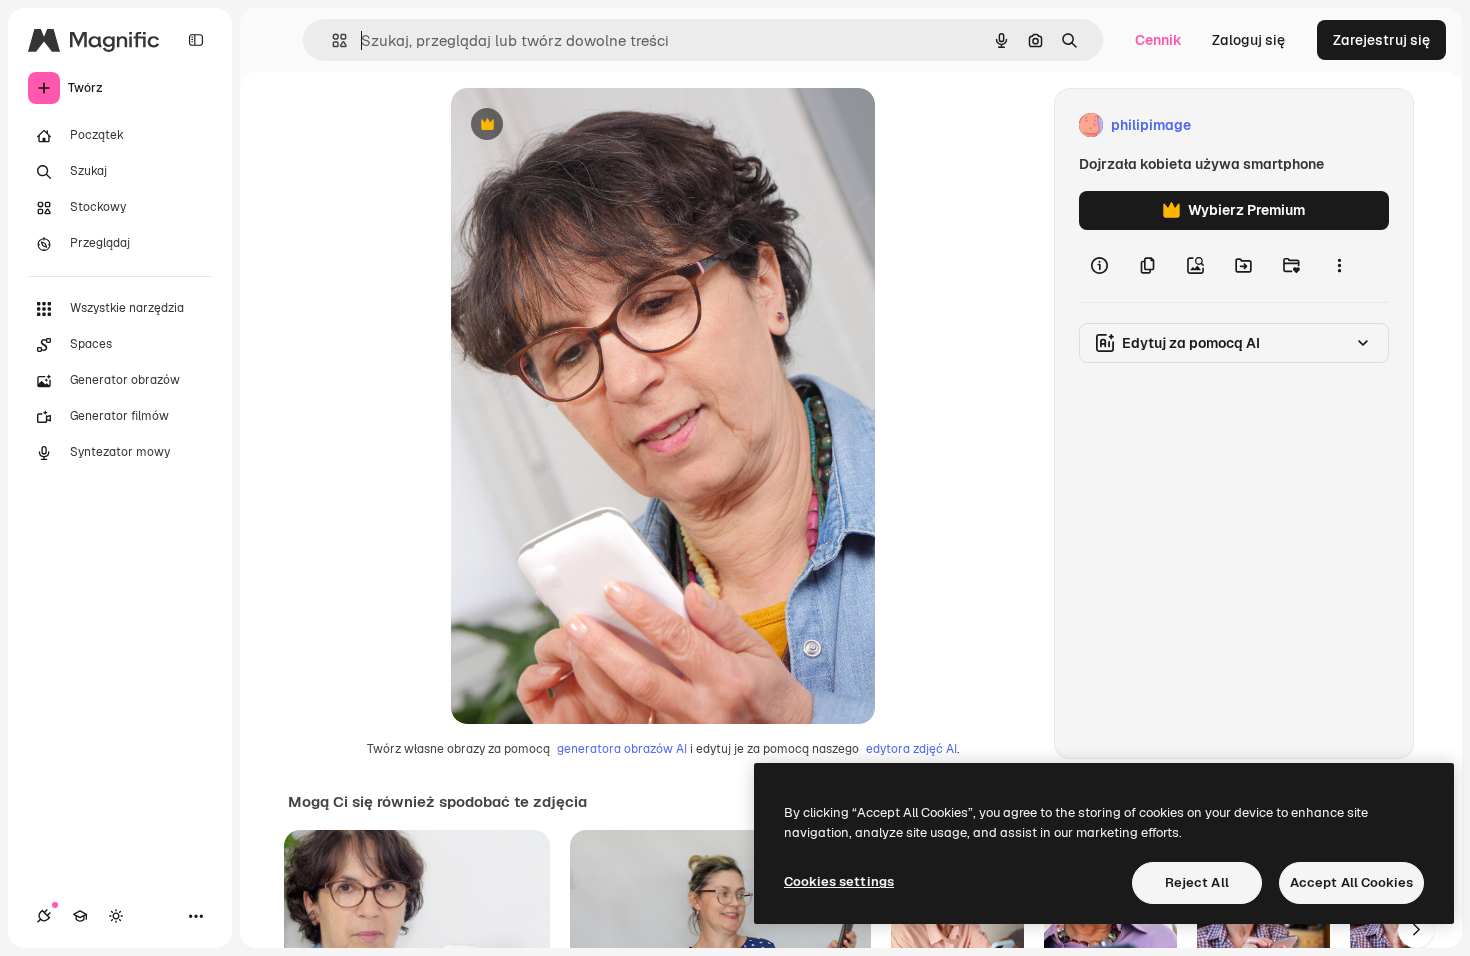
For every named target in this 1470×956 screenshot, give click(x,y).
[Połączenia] (44, 916)
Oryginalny (589, 125)
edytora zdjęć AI (911, 749)
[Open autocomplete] (331, 40)
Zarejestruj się (1381, 40)
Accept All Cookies (1351, 882)
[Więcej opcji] (1339, 266)
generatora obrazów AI (622, 749)
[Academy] (80, 916)
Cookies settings (839, 881)
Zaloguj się (1248, 40)
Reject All (1197, 882)
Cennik (1158, 40)
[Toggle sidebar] (196, 40)
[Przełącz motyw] (116, 916)
